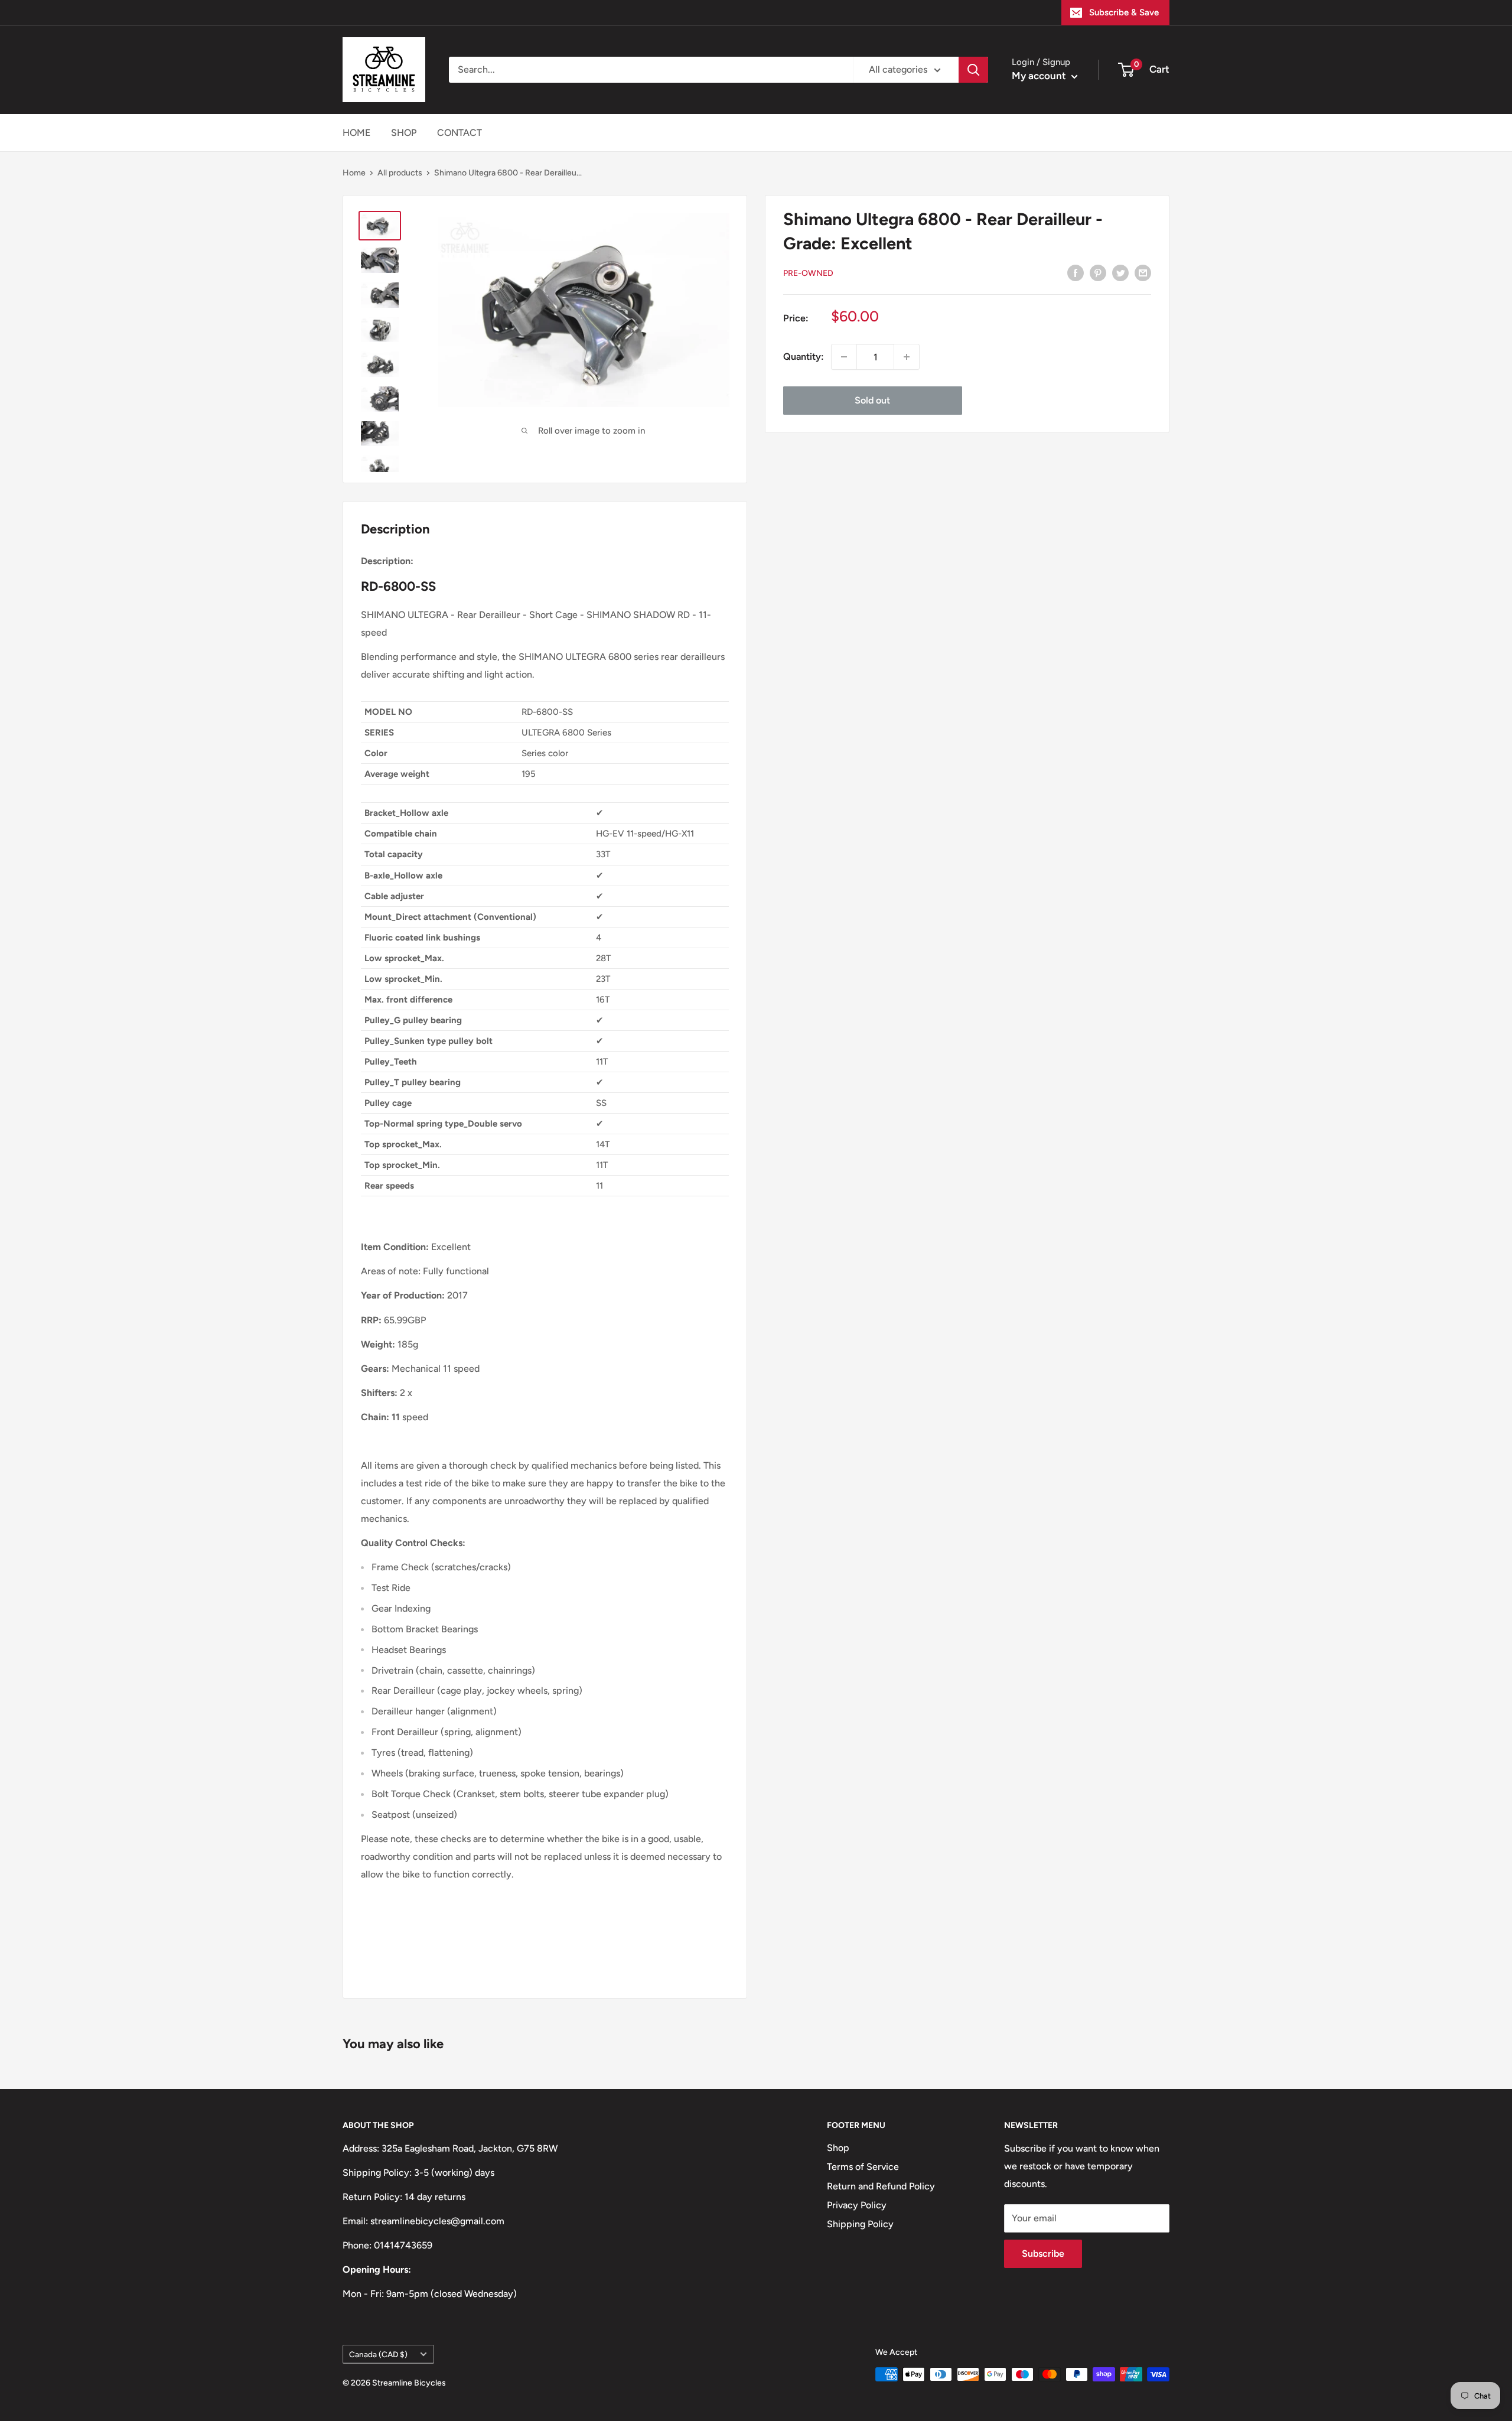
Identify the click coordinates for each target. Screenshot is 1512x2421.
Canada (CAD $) (378, 2354)
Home (354, 173)
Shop (838, 2148)
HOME (356, 133)
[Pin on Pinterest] (1098, 272)
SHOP (404, 133)
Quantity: (804, 357)
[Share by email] (1143, 272)
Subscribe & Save (1124, 12)
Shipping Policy (860, 2224)
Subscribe (1043, 2254)
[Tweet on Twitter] (1120, 272)
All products (400, 173)
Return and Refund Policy (881, 2186)
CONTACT (460, 133)
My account (1040, 76)
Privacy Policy (857, 2205)
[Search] (973, 70)
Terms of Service (863, 2167)
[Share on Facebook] (1076, 272)
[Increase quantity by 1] (907, 357)
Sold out (872, 400)
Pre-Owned (808, 273)
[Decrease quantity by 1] (844, 357)
